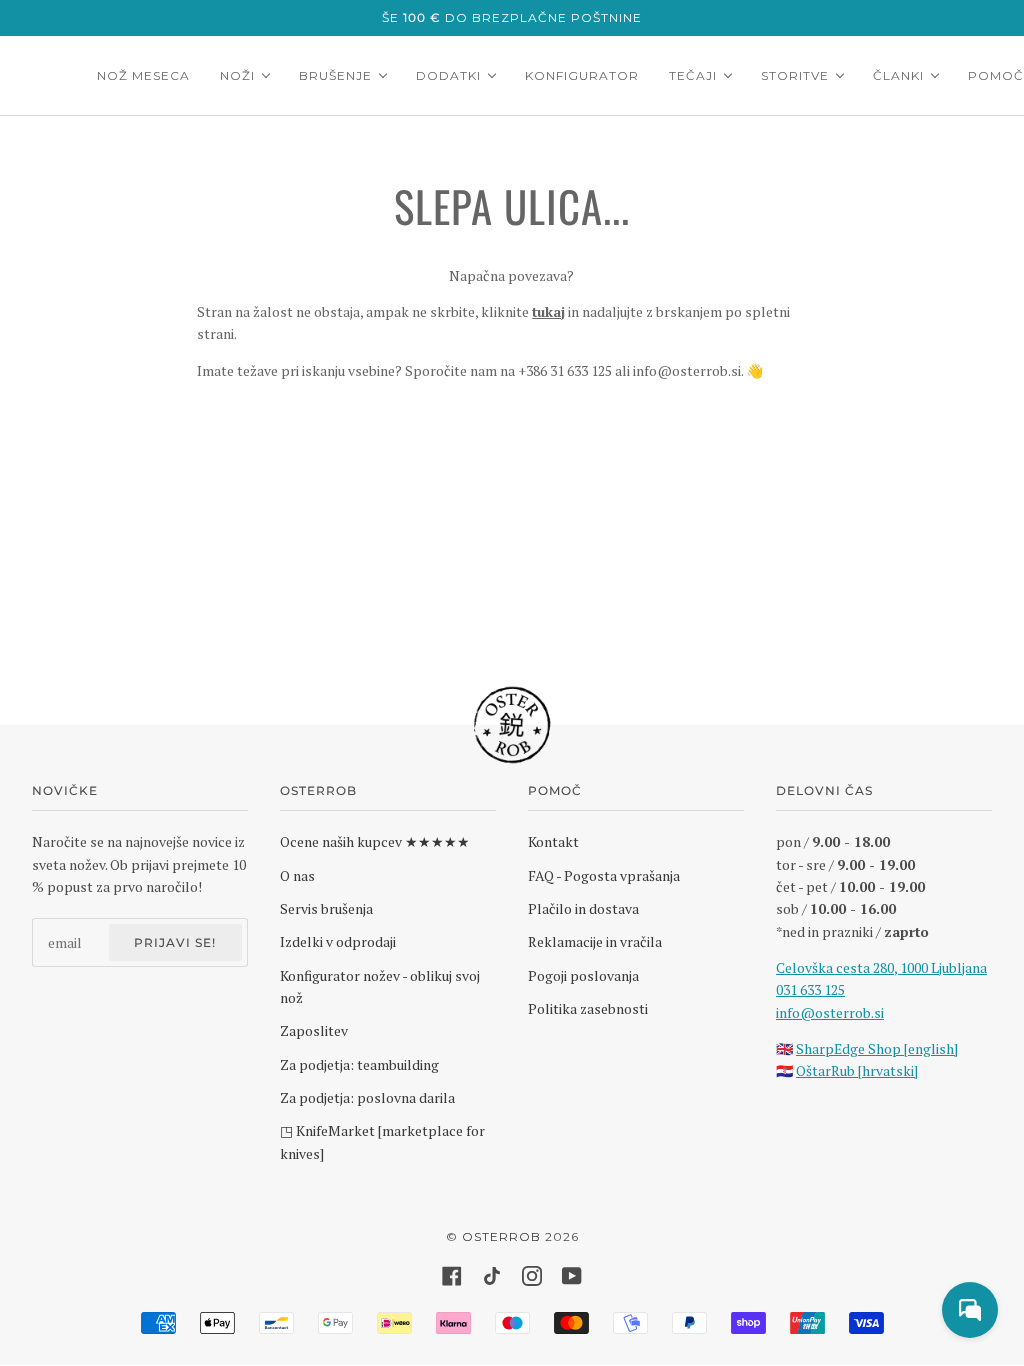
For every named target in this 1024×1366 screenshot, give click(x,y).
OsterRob (501, 1236)
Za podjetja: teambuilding (359, 1064)
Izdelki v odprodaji (338, 941)
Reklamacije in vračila (595, 941)
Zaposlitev (314, 1030)
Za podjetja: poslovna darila (367, 1097)
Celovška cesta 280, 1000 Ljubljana (881, 967)
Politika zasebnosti (588, 1008)
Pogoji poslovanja (583, 975)
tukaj (548, 311)
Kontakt (553, 841)
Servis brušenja (326, 908)
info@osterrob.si (830, 1012)
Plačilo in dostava (583, 908)
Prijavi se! (175, 942)
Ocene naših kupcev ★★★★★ (375, 841)
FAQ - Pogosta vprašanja (604, 875)
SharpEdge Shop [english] (877, 1048)
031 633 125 (810, 989)
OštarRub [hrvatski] (857, 1070)
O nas (297, 875)
